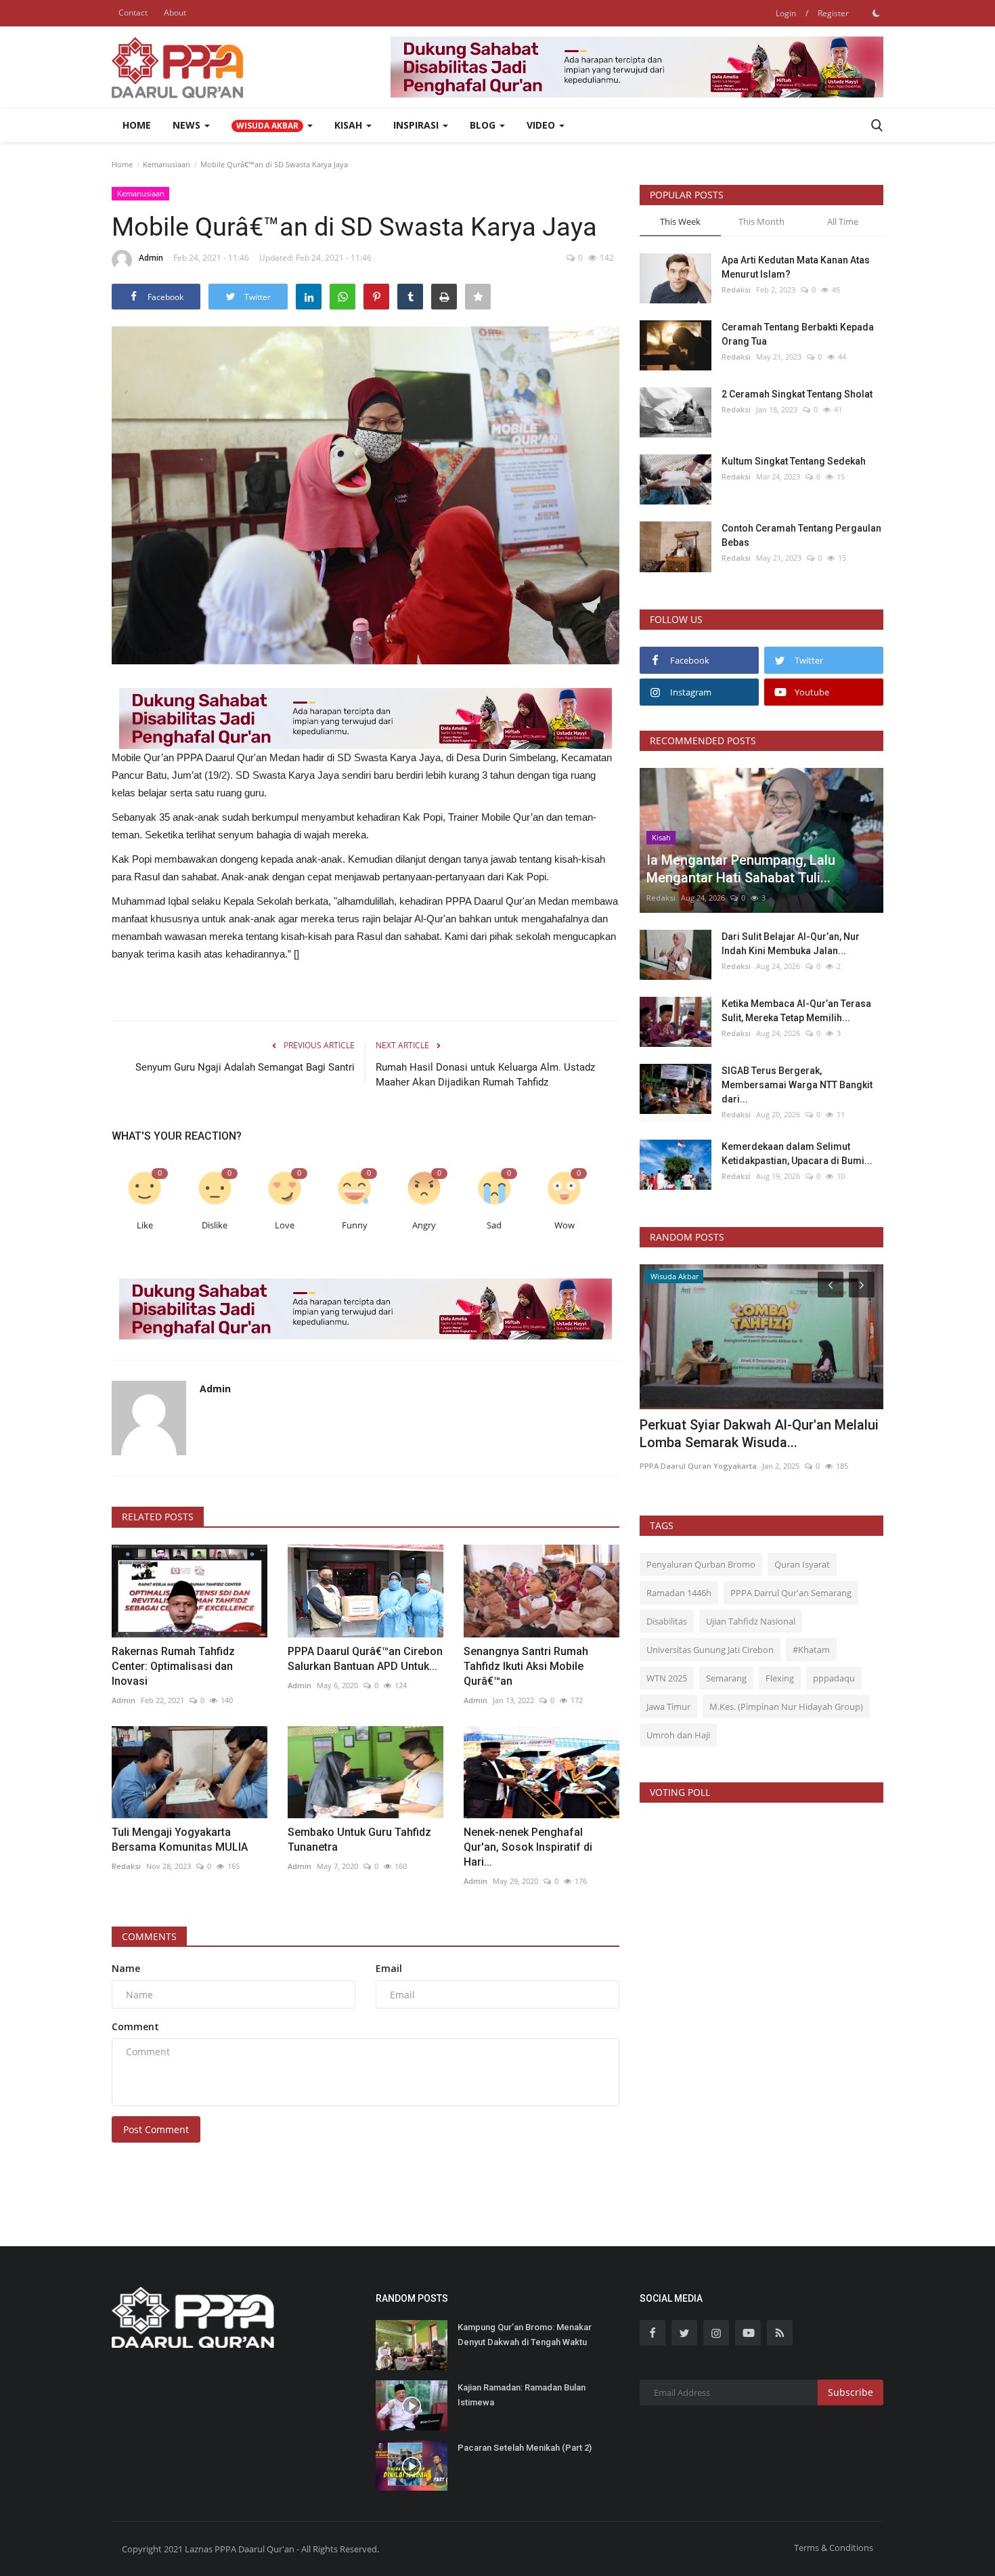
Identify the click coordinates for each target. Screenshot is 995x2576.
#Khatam (811, 1650)
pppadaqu (834, 1678)
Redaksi (126, 1866)
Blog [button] (484, 125)
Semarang (726, 1678)
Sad (494, 1225)
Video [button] (542, 125)
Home (137, 125)
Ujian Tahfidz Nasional (751, 1621)
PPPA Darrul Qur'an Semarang (791, 1593)
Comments (149, 1936)
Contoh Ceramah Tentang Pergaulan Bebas (801, 535)
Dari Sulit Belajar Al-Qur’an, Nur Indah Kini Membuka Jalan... (791, 944)
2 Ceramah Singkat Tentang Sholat (797, 394)
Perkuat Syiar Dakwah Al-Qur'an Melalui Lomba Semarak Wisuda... (759, 1434)
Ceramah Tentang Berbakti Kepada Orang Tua (798, 334)
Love (285, 1225)
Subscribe (850, 2392)
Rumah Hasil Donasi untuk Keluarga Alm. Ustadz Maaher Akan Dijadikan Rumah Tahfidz (485, 1075)
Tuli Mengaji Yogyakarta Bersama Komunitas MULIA (182, 1840)
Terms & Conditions (834, 2548)
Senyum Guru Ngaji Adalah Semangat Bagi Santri (245, 1067)
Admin (151, 258)
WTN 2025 (667, 1678)
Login (786, 13)
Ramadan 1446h (679, 1593)
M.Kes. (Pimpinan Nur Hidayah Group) (786, 1706)
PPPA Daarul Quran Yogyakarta (698, 1466)
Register (833, 13)
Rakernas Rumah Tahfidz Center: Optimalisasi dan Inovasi (173, 1666)
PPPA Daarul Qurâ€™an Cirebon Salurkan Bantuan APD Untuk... (365, 1659)
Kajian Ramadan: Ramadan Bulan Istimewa (522, 2395)
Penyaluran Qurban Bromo (701, 1564)
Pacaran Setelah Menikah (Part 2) (525, 2448)
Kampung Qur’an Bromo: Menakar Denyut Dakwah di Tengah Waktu (525, 2335)
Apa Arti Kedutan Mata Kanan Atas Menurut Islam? (796, 267)
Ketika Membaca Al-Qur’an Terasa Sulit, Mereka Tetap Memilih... (796, 1011)
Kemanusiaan (167, 164)
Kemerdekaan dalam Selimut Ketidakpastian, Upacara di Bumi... (797, 1154)
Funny (355, 1225)
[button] (272, 125)
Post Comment (156, 2129)
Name (126, 1968)
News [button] (188, 125)
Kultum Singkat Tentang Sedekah (795, 461)
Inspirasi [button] (417, 125)
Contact (133, 13)
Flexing (780, 1678)
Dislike (215, 1225)
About (175, 13)
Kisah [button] (350, 125)
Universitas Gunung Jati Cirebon (710, 1650)
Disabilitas (667, 1621)
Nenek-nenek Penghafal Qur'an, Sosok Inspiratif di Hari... (528, 1847)
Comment (135, 2026)
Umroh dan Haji (678, 1735)
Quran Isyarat (802, 1564)
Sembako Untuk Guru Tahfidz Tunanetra (359, 1840)
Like (145, 1225)
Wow (565, 1225)
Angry (424, 1225)
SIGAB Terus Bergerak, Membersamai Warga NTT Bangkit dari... (797, 1085)
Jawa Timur (668, 1706)
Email (389, 1968)
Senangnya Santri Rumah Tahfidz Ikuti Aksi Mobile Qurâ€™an (526, 1666)
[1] (876, 13)
